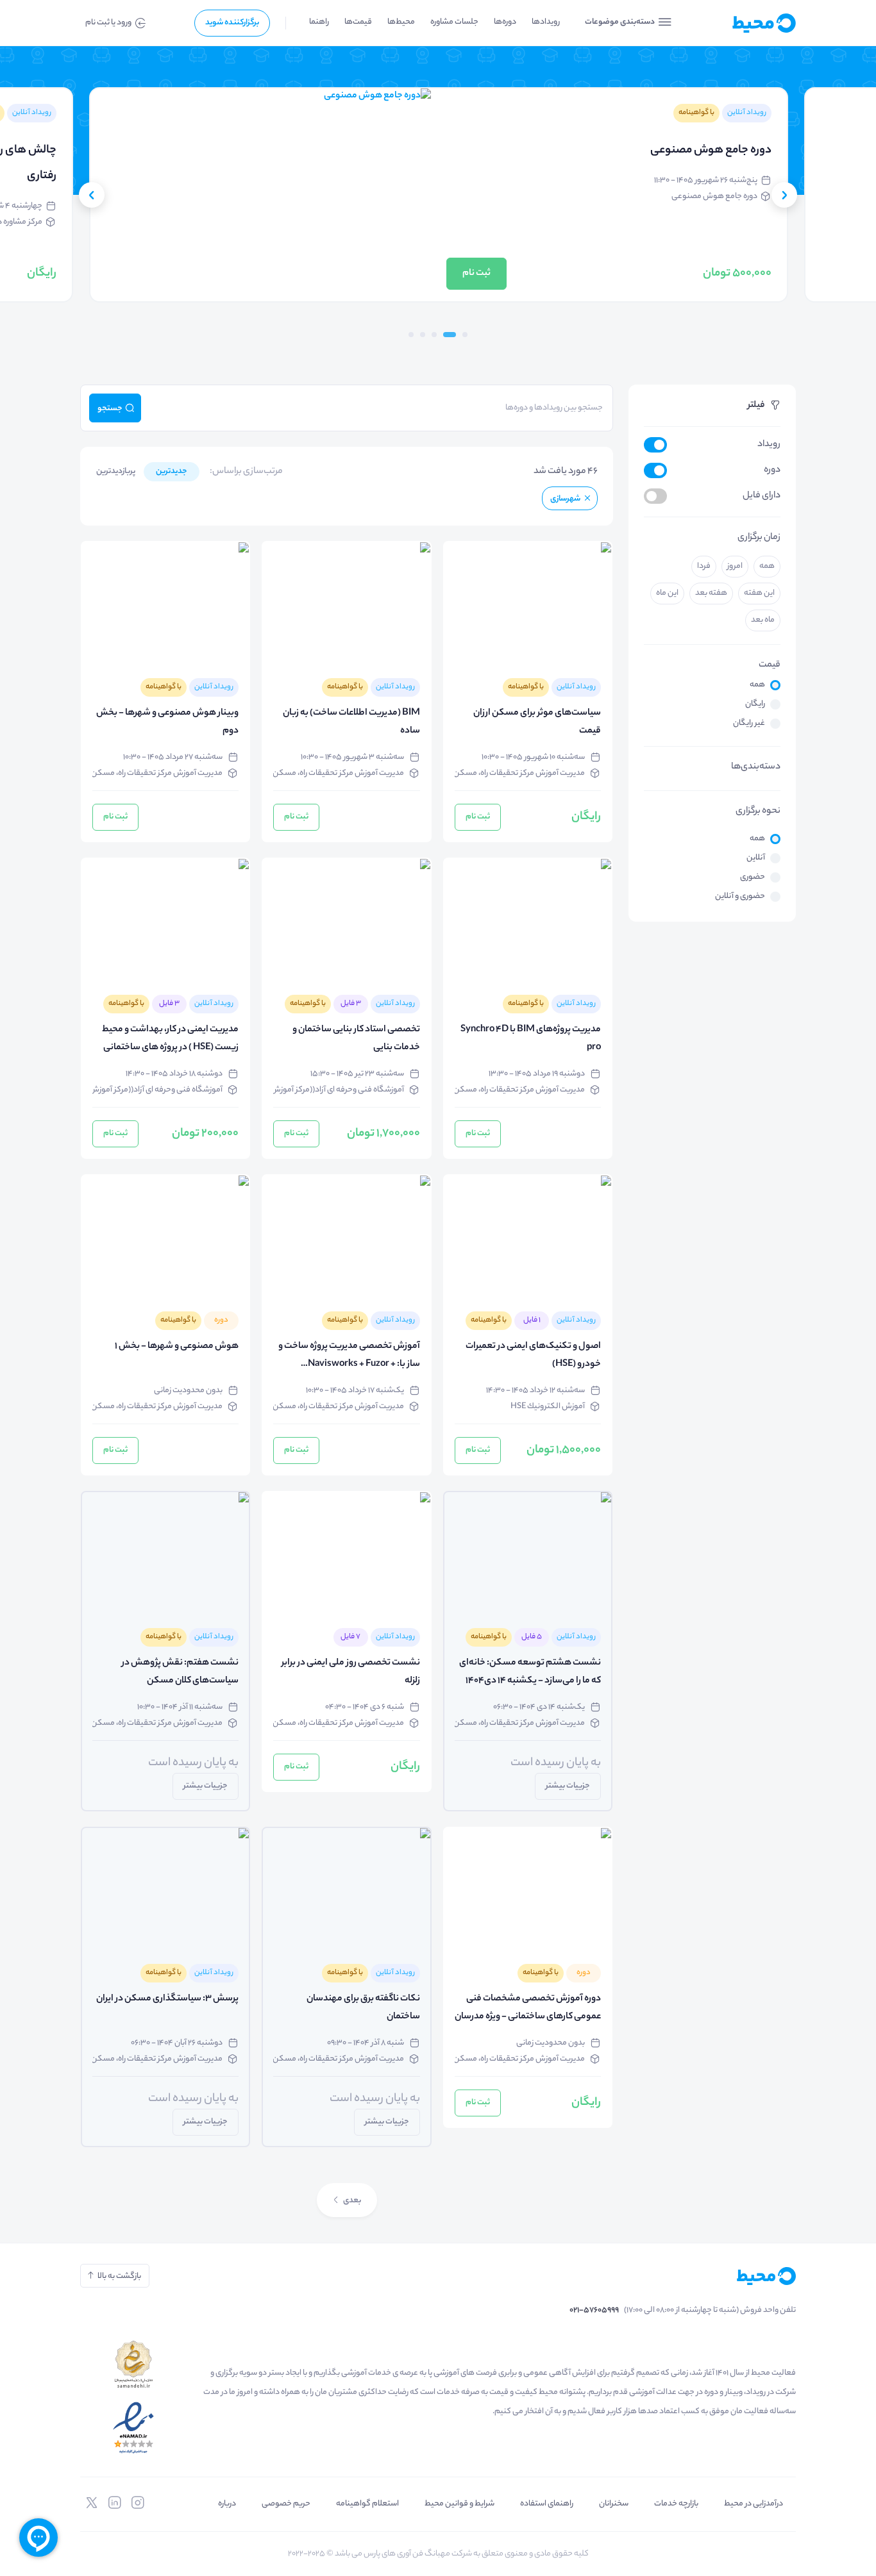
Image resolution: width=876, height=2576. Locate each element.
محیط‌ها (401, 22)
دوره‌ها (505, 22)
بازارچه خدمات (676, 2504)
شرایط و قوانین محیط (459, 2504)
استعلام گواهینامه (367, 2504)
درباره (227, 2504)
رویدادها (546, 22)
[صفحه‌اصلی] (743, 23)
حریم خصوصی (286, 2504)
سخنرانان (614, 2504)
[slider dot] (465, 335)
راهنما (319, 22)
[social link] (138, 2503)
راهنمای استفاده (547, 2504)
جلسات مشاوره (454, 22)
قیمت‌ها (358, 22)
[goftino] (38, 2538)
